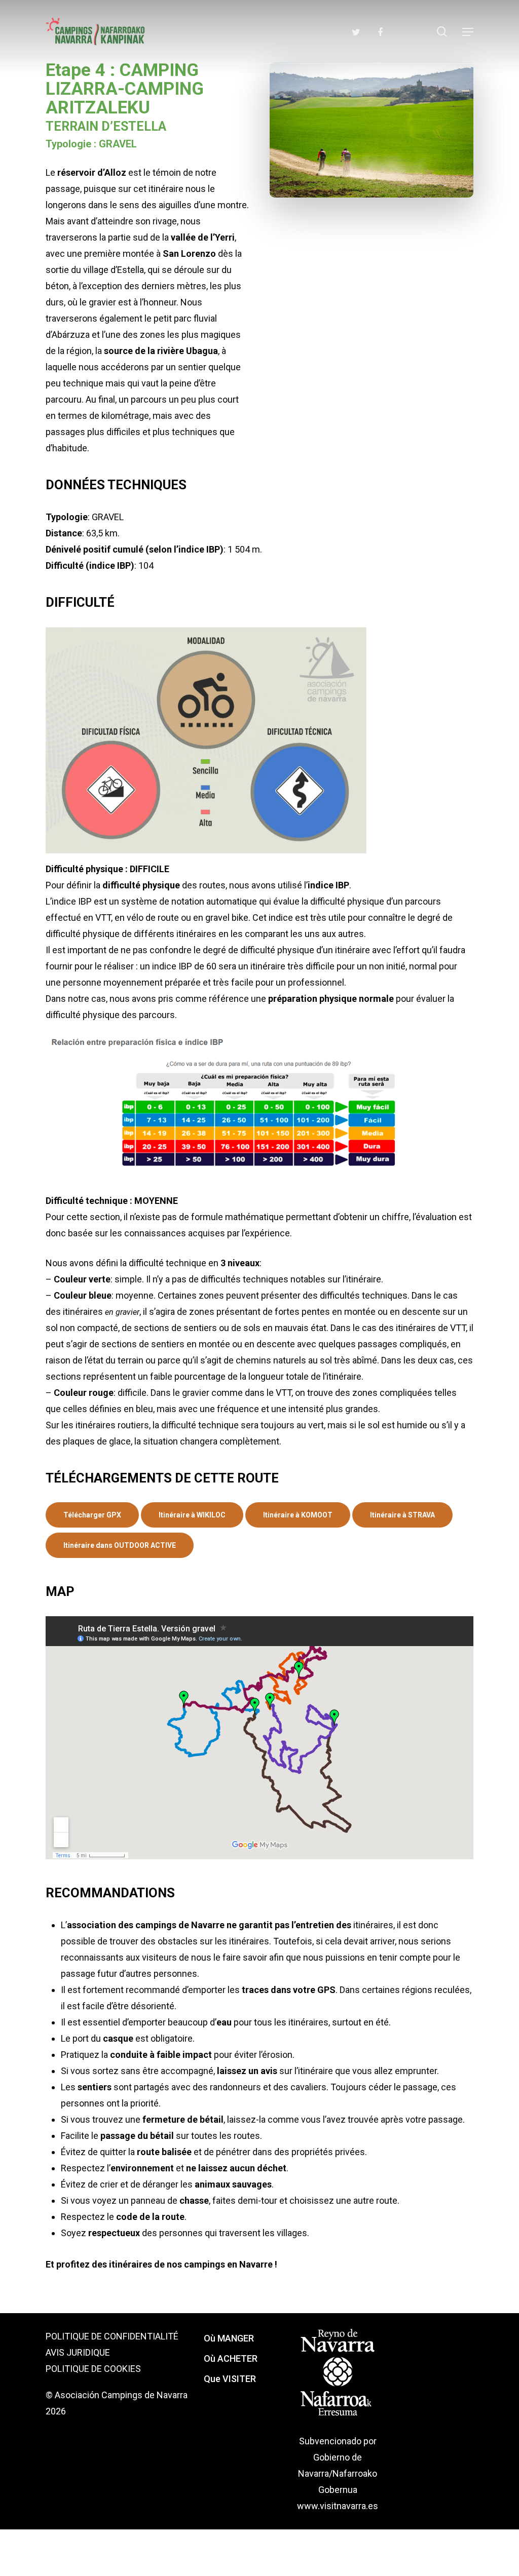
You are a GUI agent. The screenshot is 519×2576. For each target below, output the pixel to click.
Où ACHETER (231, 2358)
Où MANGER (229, 2338)
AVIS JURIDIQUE (78, 2352)
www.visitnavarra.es (338, 2506)
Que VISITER (230, 2379)
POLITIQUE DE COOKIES (93, 2369)
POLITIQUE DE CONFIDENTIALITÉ (112, 2336)
